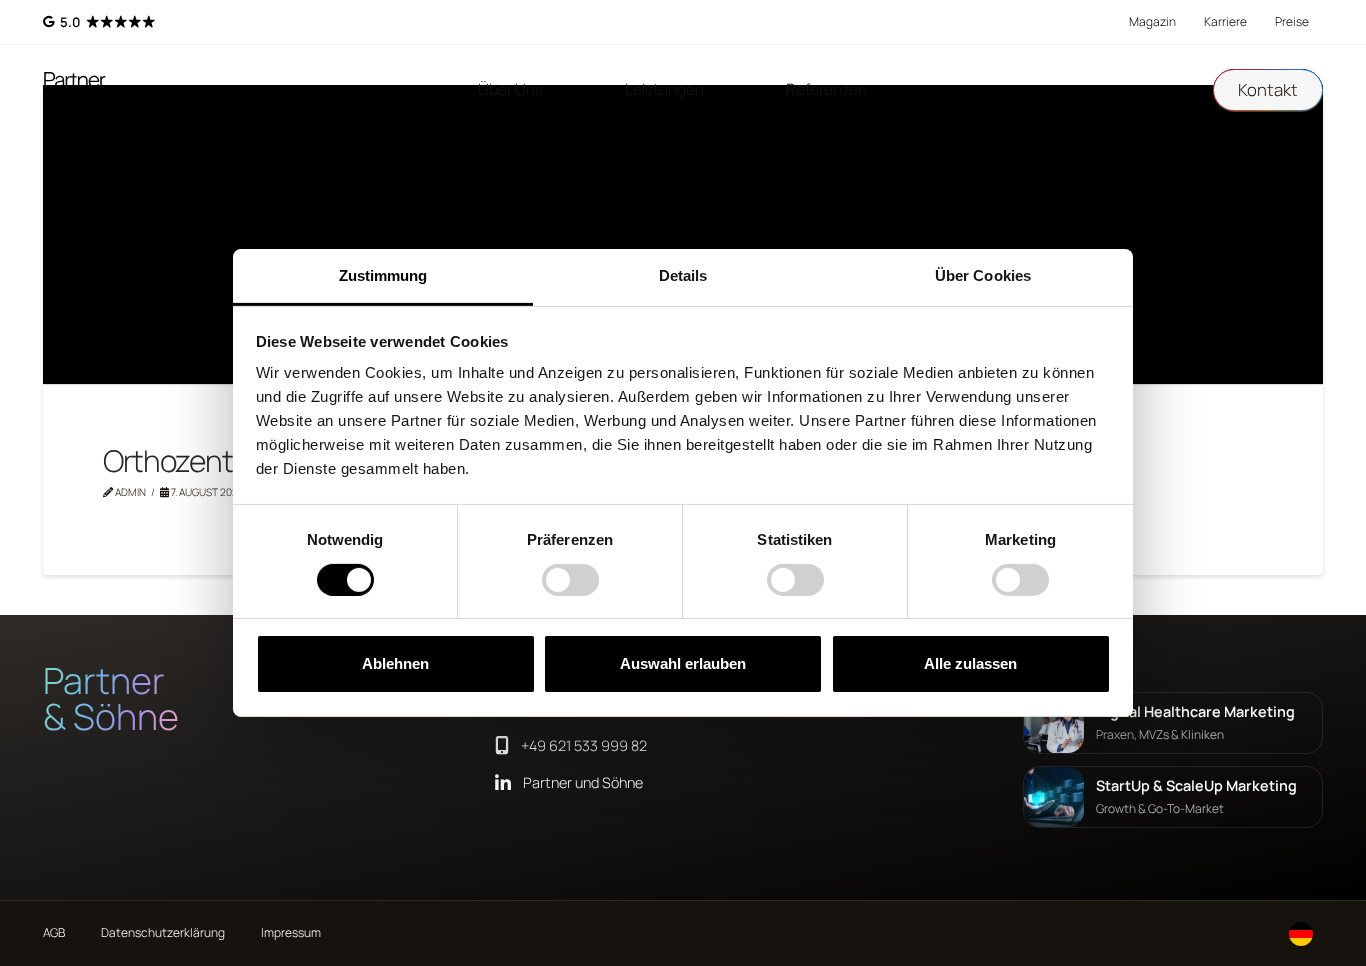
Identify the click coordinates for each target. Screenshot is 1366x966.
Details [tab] (683, 275)
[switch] (570, 580)
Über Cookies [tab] (983, 275)
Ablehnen (395, 663)
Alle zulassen (970, 663)
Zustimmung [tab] (383, 275)
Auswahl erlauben (683, 663)
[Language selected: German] (1300, 933)
